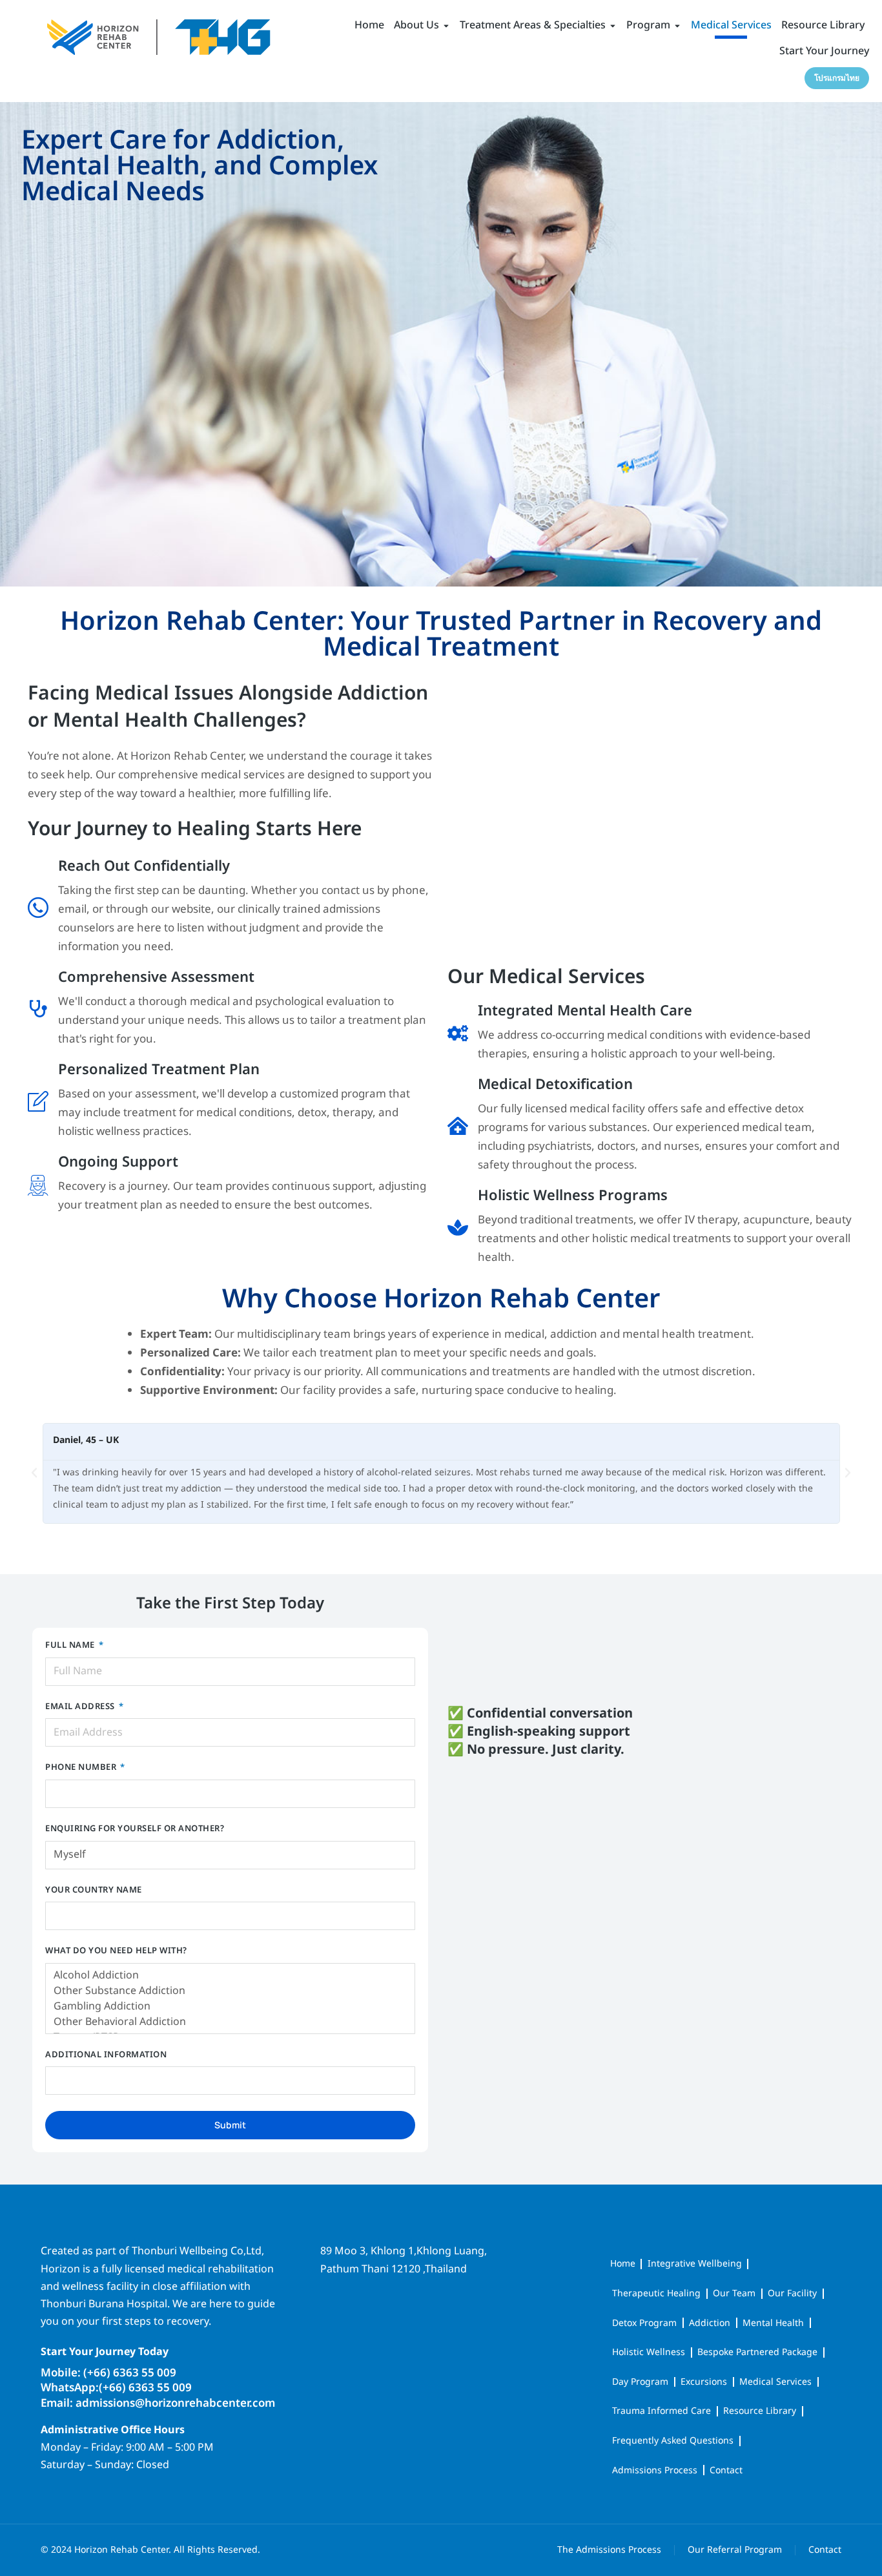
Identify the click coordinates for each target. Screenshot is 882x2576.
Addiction (710, 2323)
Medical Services (775, 2382)
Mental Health (773, 2323)
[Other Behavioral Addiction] (230, 2022)
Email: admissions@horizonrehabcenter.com (158, 2404)
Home (623, 2264)
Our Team (734, 2293)
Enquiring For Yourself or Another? (135, 1830)
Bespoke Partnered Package (757, 2352)
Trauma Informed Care (661, 2411)
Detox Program (644, 2323)
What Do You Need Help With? (116, 1952)
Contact (726, 2470)
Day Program (640, 2382)
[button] (34, 1473)
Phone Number (82, 1768)
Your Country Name (94, 1891)
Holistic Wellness (649, 2352)
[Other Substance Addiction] (230, 1991)
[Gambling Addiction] (230, 2006)
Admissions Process (655, 2470)
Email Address (81, 1708)
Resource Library (760, 2411)
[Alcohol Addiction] (230, 1975)
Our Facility (792, 2293)
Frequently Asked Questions (673, 2441)
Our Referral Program (735, 2550)
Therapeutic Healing (656, 2293)
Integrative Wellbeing (695, 2264)
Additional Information (106, 2056)
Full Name (71, 1646)
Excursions (704, 2382)
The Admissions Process (609, 2550)
